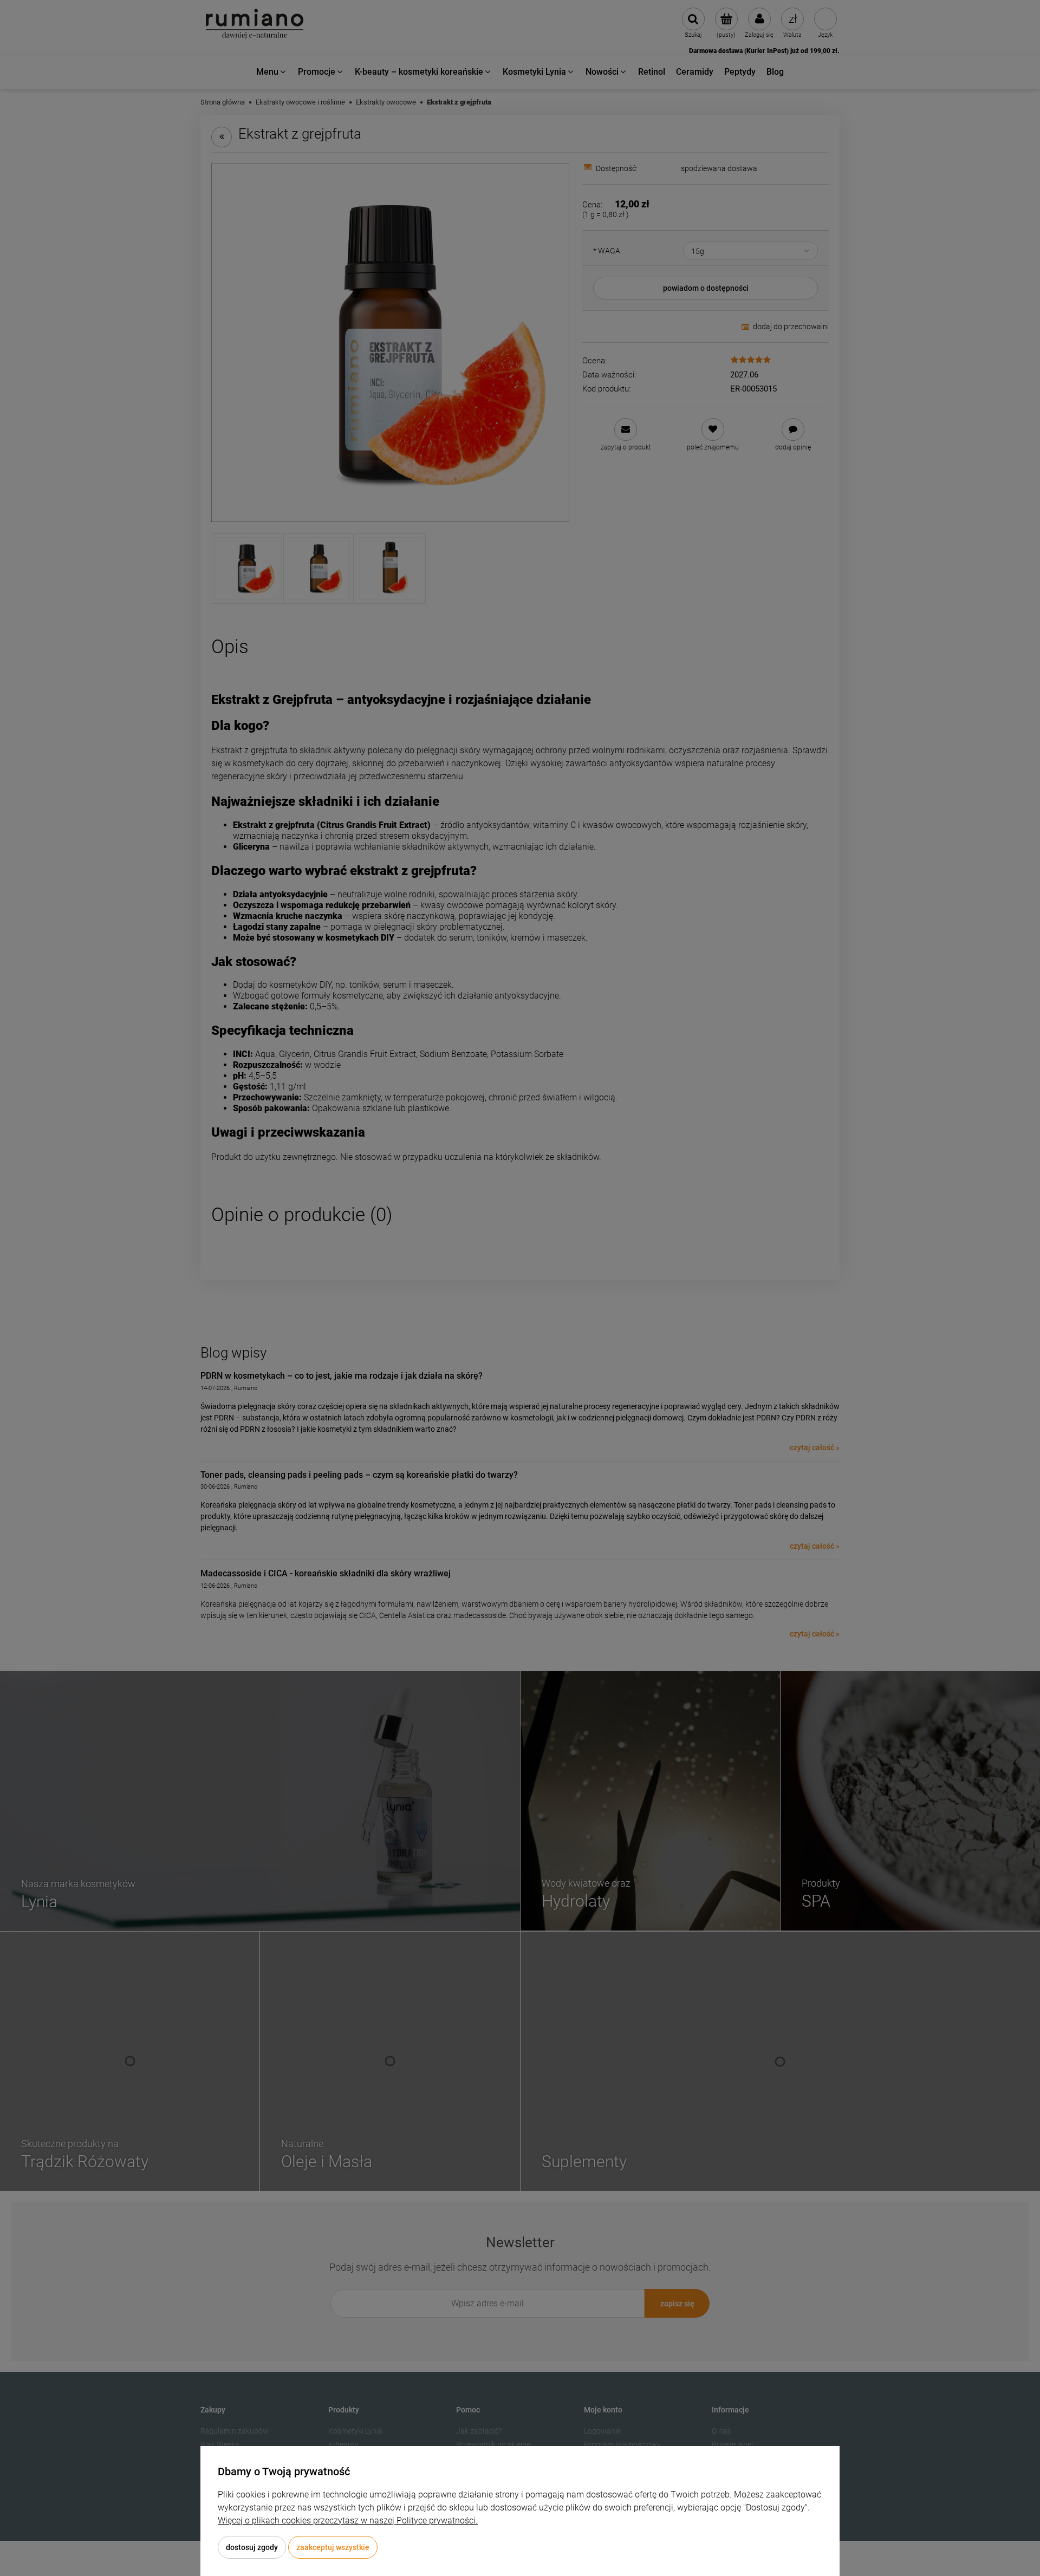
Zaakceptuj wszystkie (333, 2547)
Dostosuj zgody (252, 2547)
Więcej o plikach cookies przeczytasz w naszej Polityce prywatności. (348, 2520)
